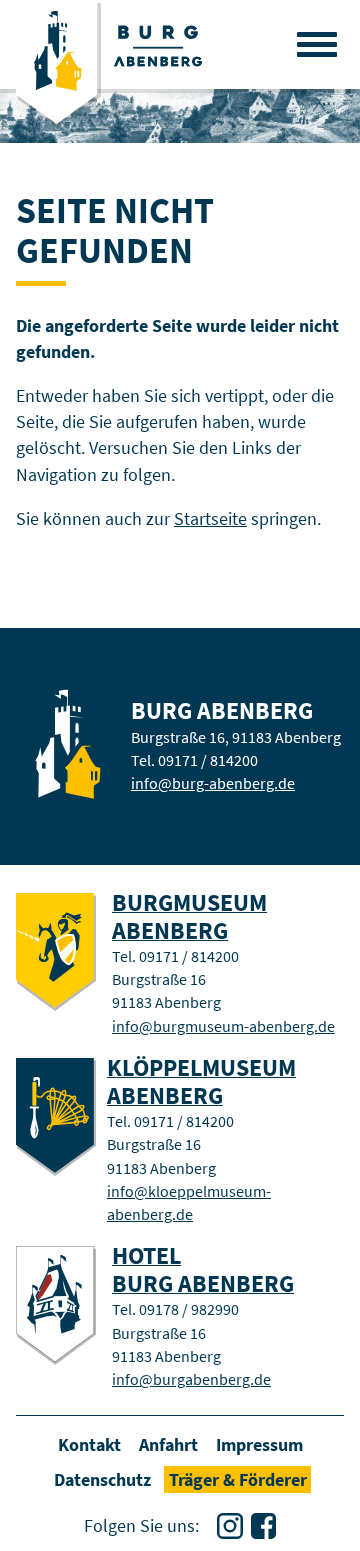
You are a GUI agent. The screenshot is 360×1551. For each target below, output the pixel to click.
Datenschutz (102, 1479)
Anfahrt (168, 1444)
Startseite (210, 518)
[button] (317, 44)
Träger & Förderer (238, 1479)
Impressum (259, 1444)
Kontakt (89, 1444)
